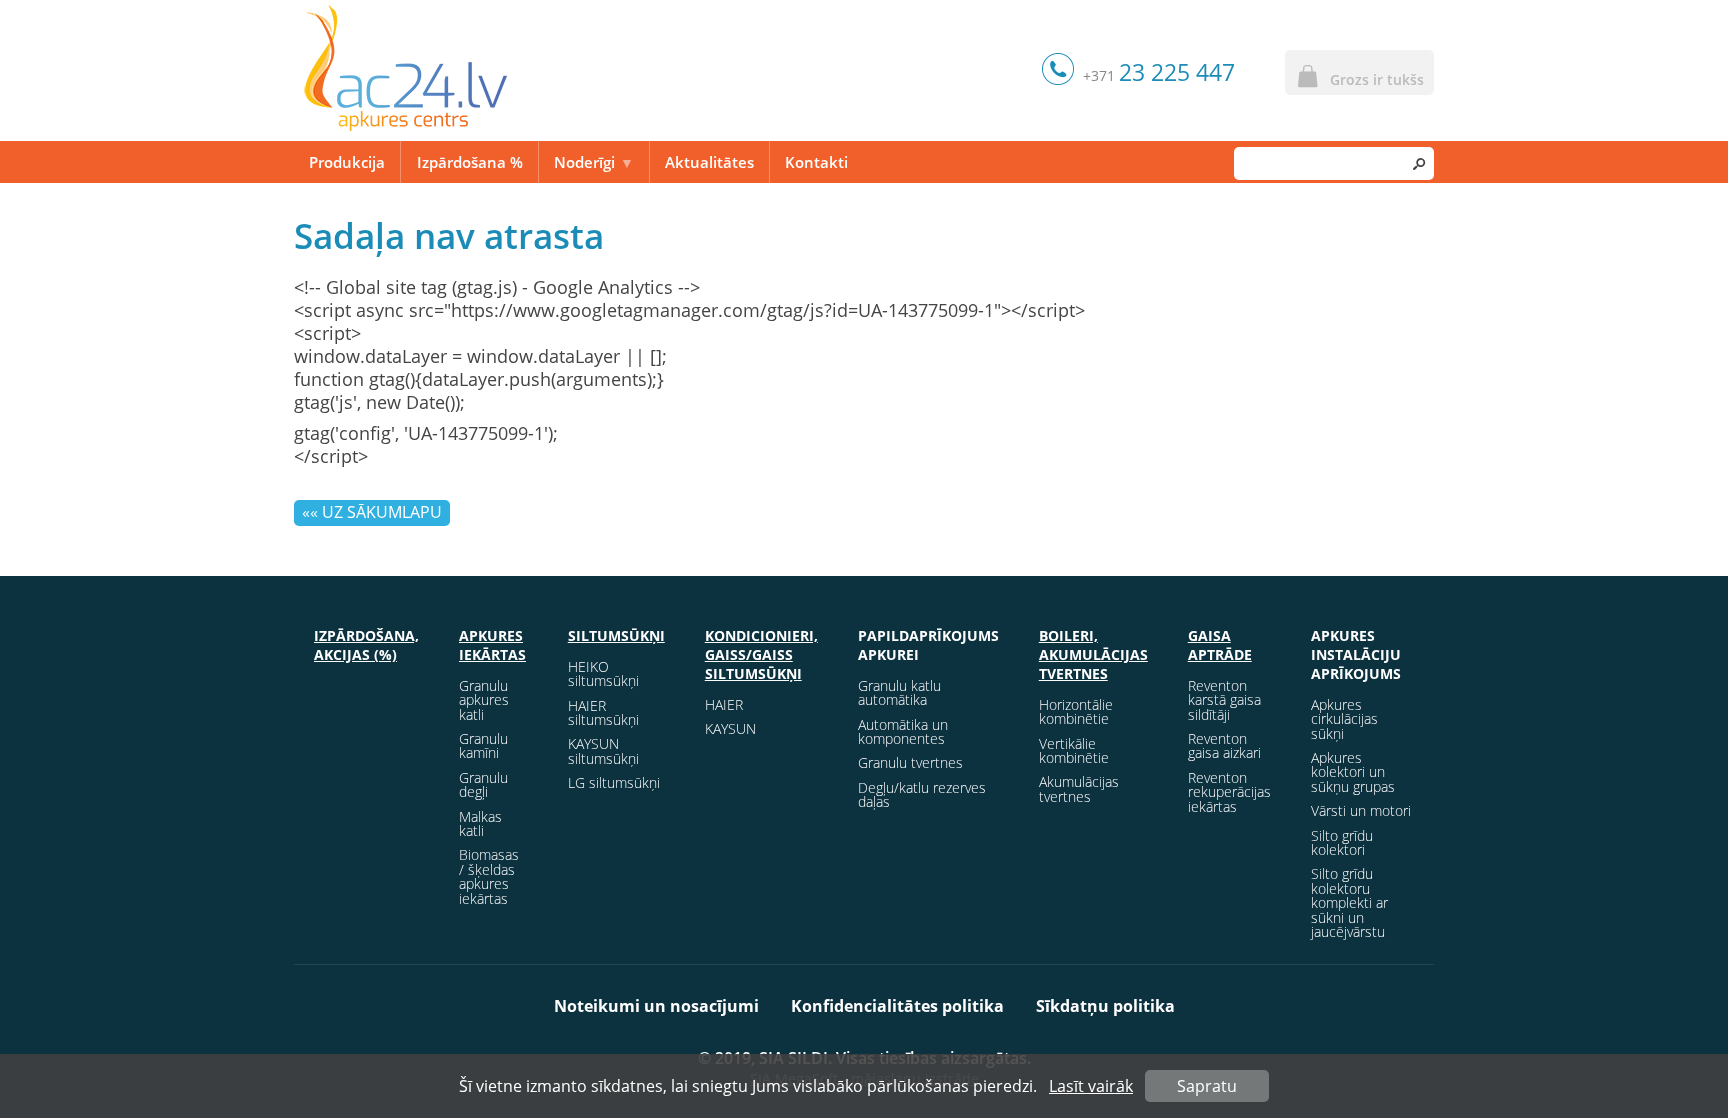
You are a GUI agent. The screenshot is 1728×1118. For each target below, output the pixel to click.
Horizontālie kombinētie (1076, 711)
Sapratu (1207, 1086)
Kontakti (816, 162)
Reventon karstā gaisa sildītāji (1224, 700)
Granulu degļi (483, 784)
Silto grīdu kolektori (1342, 842)
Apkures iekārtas (492, 645)
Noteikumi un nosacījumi (656, 1006)
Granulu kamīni (483, 745)
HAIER (724, 704)
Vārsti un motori (1361, 810)
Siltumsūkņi (616, 635)
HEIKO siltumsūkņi (603, 673)
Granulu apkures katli (484, 700)
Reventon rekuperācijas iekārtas (1229, 792)
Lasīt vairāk (1091, 1086)
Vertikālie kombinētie (1074, 750)
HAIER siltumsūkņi (603, 712)
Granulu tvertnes (910, 762)
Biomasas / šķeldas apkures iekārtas (489, 876)
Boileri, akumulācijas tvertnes (1093, 654)
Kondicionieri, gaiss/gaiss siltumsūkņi (761, 654)
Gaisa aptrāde (1220, 645)
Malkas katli (480, 823)
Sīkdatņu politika (1105, 1006)
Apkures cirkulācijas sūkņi (1344, 719)
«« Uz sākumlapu (372, 512)
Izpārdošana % (470, 162)
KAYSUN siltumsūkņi (603, 750)
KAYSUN (730, 728)
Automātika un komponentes (903, 731)
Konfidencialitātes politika (897, 1006)
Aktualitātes (709, 162)
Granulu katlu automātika (899, 692)
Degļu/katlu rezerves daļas (922, 794)
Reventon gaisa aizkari (1224, 745)
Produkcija (347, 162)
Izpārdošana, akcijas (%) (366, 645)
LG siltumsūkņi (614, 782)
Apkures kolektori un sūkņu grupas (1353, 772)
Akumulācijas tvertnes (1079, 788)
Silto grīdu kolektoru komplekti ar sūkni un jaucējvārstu (1349, 902)
